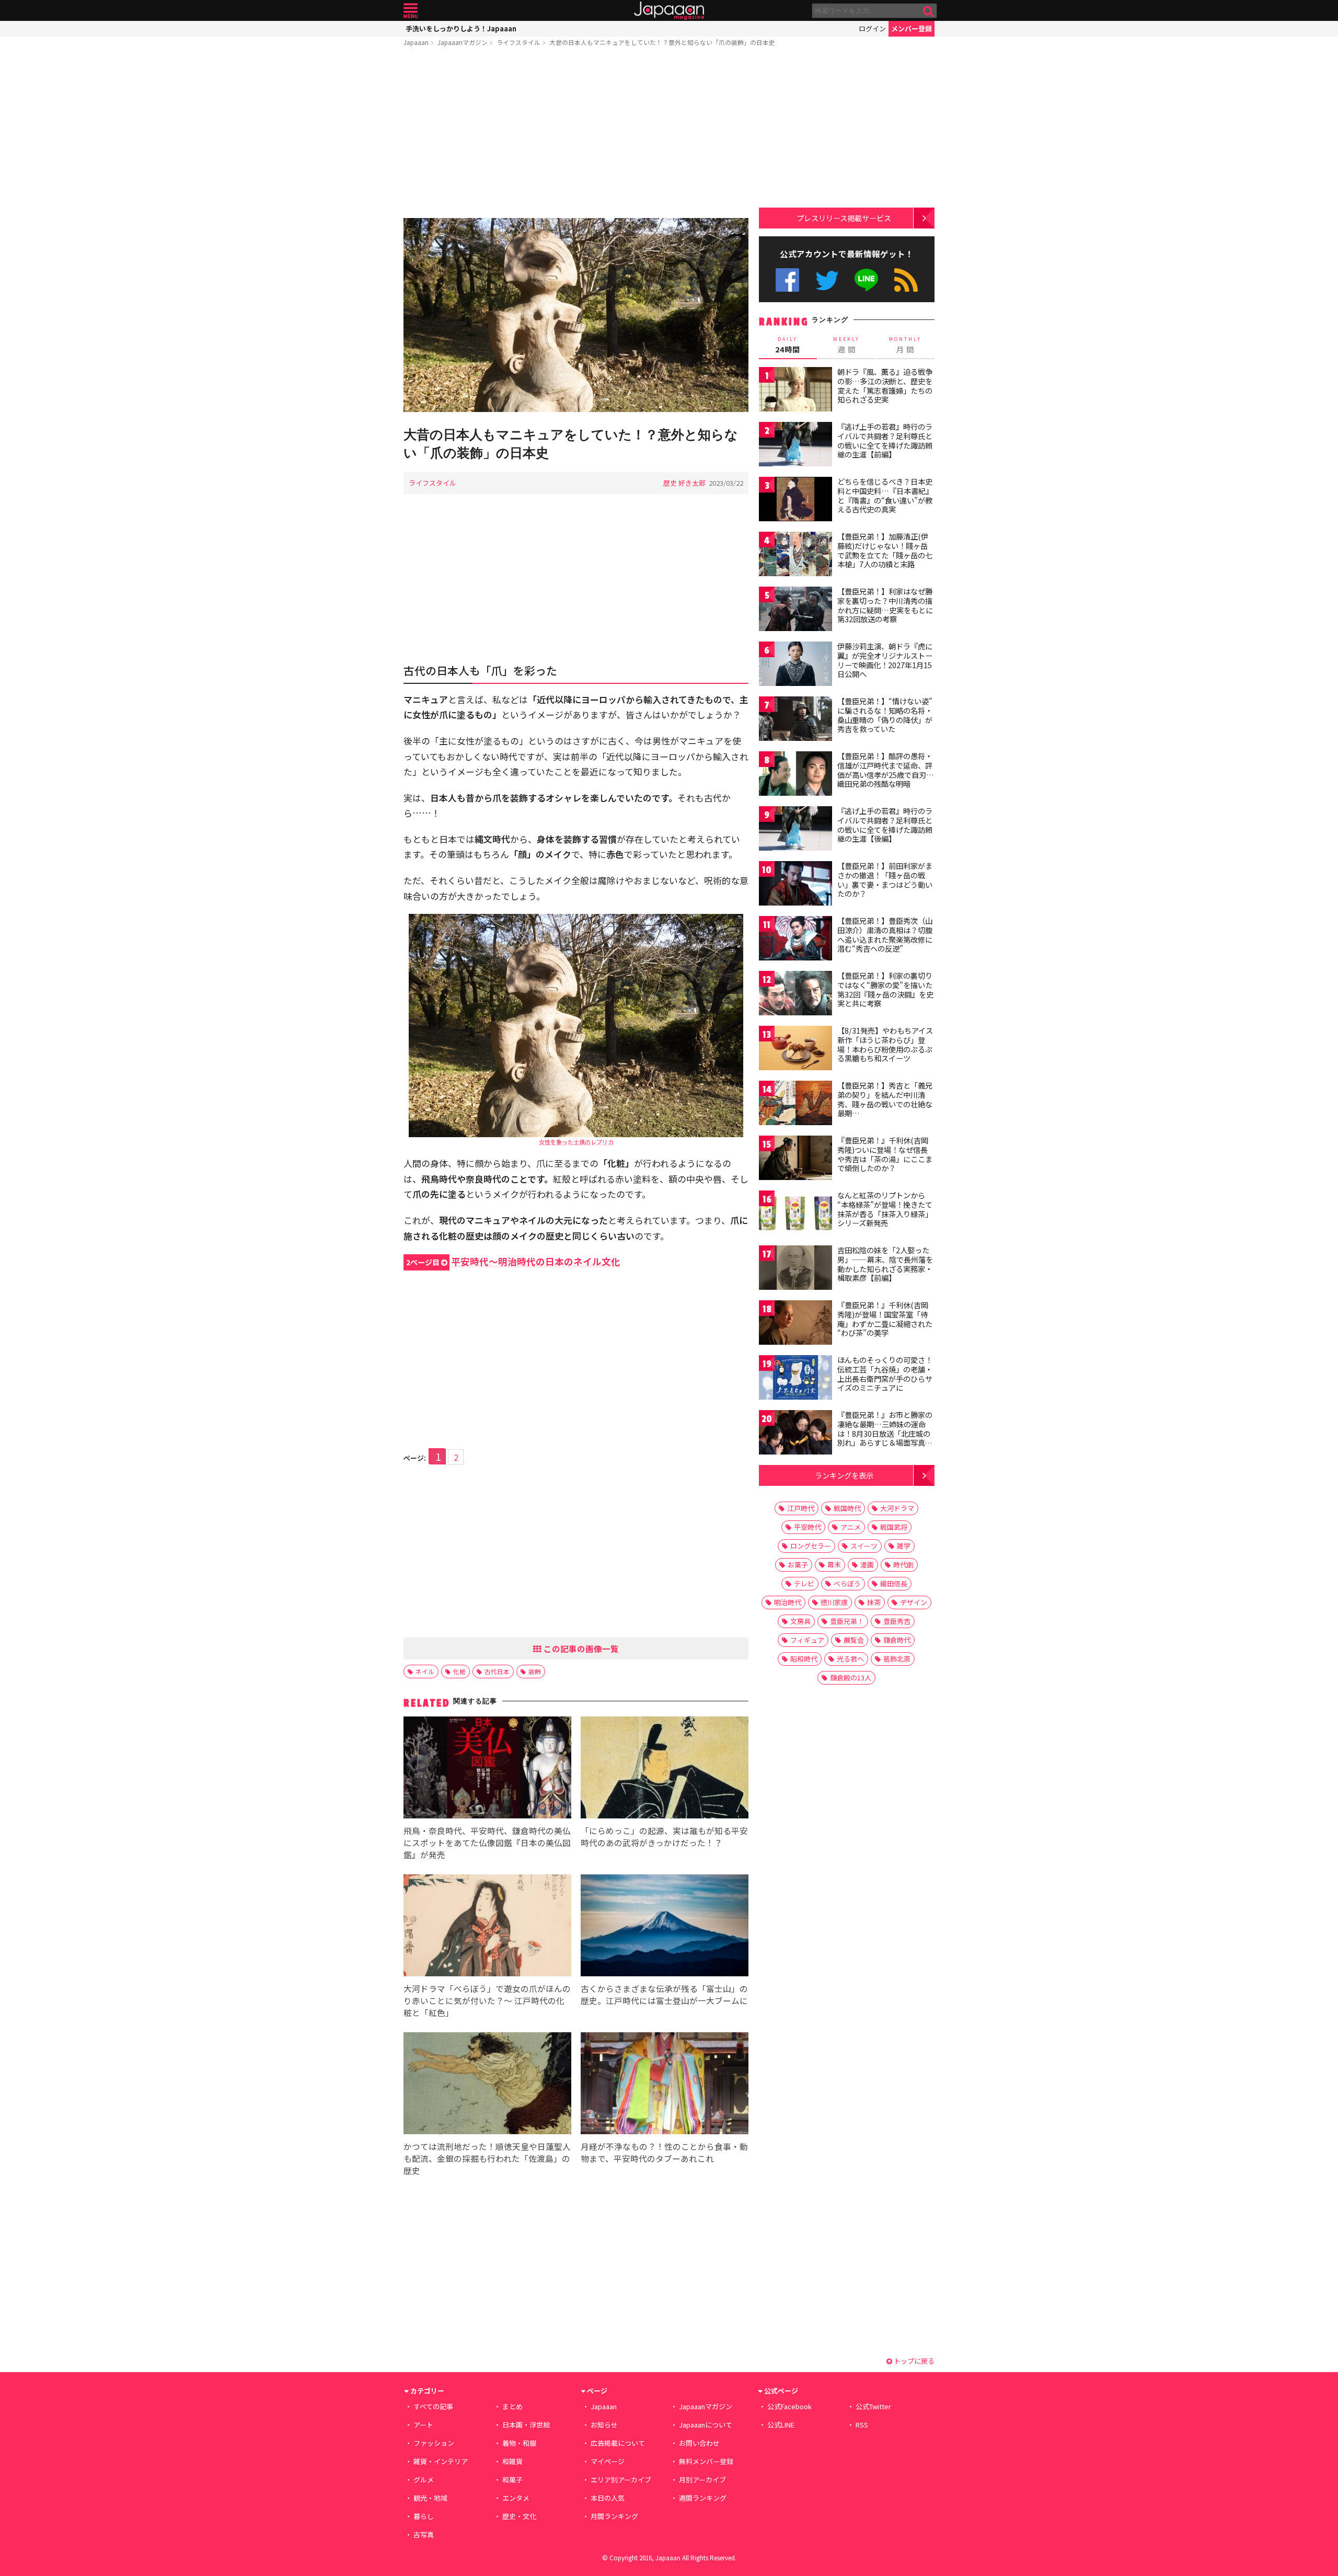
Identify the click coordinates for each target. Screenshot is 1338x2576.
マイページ (608, 2461)
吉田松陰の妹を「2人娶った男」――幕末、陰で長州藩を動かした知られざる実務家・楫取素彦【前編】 (885, 1264)
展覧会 (854, 1640)
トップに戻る (913, 2361)
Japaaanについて (706, 2425)
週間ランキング (703, 2498)
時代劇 (903, 1565)
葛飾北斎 (897, 1659)
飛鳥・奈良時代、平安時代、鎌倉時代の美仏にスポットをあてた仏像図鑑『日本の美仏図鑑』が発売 (487, 1842)
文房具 (800, 1621)
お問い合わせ (699, 2443)
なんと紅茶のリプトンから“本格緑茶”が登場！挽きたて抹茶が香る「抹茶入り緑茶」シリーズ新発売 (885, 1209)
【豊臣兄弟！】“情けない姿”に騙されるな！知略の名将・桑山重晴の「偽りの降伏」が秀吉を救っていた (885, 715)
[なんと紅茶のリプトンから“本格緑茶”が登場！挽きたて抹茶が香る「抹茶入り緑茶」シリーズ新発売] (795, 1214)
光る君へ (850, 1659)
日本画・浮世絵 (526, 2425)
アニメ (851, 1527)
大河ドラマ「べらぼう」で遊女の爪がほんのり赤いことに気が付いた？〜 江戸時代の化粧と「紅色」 (487, 2000)
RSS (906, 280)
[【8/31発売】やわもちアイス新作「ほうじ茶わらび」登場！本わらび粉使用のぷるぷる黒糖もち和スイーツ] (795, 1050)
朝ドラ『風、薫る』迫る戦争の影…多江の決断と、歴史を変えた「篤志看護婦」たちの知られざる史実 (885, 386)
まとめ (512, 2406)
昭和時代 (804, 1659)
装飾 (535, 1671)
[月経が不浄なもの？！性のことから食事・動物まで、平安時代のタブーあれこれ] (665, 2085)
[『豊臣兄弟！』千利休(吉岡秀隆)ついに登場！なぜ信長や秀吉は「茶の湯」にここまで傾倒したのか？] (795, 1159)
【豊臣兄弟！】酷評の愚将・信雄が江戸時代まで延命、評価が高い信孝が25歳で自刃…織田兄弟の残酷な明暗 (886, 770)
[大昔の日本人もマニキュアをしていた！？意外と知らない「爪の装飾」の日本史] (576, 317)
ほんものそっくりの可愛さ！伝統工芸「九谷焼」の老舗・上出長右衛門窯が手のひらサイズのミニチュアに (885, 1374)
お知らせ (604, 2425)
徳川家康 (834, 1602)
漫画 (867, 1565)
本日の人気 (608, 2498)
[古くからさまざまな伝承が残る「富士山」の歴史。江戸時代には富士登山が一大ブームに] (665, 1927)
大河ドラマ (897, 1508)
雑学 (904, 1546)
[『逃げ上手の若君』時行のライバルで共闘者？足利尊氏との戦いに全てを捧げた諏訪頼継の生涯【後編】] (795, 830)
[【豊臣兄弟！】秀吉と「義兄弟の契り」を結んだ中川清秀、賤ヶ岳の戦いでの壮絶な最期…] (795, 1104)
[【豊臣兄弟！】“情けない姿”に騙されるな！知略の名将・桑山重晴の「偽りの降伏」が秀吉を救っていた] (795, 720)
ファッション (434, 2443)
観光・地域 (430, 2498)
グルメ (424, 2480)
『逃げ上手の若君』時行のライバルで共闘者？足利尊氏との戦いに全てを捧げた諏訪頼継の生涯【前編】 (885, 440)
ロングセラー (811, 1546)
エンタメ (516, 2498)
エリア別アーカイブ (621, 2480)
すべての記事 (433, 2406)
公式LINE (867, 280)
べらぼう (847, 1583)
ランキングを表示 (844, 1475)
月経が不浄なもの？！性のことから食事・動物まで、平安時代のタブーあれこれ (664, 2152)
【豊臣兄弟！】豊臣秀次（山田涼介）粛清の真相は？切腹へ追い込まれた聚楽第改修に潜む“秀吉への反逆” (885, 935)
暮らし (424, 2516)
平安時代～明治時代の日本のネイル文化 (513, 1261)
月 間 (905, 345)
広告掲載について (618, 2443)
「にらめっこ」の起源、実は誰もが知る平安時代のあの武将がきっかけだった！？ (664, 1836)
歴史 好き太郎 (684, 483)
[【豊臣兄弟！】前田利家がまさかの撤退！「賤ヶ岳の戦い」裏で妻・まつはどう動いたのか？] (795, 885)
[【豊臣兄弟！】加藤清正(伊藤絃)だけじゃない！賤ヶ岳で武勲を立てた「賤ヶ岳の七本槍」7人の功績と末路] (795, 556)
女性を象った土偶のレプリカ (576, 1142)
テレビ (804, 1583)
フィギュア (807, 1640)
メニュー (411, 11)
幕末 (834, 1565)
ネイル (425, 1671)
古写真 (424, 2534)
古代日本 (497, 1671)
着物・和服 (519, 2443)
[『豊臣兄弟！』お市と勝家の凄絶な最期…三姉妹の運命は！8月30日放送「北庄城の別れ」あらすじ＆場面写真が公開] (795, 1434)
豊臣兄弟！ (847, 1621)
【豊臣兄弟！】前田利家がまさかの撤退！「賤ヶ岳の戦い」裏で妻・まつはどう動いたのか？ (885, 880)
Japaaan (669, 11)
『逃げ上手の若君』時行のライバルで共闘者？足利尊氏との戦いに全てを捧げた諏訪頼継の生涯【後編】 (885, 825)
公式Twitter (827, 280)
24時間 (788, 345)
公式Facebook (787, 280)
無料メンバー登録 (706, 2461)
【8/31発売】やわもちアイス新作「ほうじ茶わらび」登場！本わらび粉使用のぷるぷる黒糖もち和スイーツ (885, 1044)
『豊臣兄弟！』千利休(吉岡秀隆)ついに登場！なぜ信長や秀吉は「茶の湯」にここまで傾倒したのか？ (885, 1154)
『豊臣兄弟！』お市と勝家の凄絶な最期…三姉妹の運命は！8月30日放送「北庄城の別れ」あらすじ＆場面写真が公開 (885, 1433)
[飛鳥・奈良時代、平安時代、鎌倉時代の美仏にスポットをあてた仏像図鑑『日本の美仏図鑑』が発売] (487, 1769)
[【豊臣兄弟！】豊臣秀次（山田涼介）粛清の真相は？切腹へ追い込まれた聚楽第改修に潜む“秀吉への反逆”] (795, 940)
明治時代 (788, 1602)
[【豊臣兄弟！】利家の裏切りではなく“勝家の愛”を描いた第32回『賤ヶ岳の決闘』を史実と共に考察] (795, 995)
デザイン (914, 1602)
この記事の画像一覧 (580, 1648)
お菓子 (798, 1565)
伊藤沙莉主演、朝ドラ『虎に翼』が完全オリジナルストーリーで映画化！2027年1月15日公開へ (885, 660)
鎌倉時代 (897, 1640)
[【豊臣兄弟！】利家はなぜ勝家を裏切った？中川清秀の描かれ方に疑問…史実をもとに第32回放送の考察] (795, 610)
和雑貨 (512, 2461)
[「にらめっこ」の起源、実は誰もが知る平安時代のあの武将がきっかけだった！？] (665, 1769)
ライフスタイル (518, 42)
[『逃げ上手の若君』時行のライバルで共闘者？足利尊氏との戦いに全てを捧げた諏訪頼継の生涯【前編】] (795, 446)
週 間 (846, 345)
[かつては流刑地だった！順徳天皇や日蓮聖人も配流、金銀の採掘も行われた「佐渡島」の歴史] (487, 2085)
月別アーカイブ (702, 2480)
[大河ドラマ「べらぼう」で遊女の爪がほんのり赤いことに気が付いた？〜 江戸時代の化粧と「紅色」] (487, 1927)
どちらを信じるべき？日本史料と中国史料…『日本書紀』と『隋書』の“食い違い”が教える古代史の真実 (885, 495)
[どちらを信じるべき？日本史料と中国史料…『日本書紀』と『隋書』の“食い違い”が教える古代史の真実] (795, 501)
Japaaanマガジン (463, 42)
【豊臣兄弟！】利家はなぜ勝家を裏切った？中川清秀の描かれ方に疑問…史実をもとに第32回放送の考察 (885, 605)
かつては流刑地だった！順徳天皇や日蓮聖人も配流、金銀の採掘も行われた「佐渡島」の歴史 (487, 2158)
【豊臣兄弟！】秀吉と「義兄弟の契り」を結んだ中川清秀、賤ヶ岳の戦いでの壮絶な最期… (885, 1099)
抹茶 (874, 1602)
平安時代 (808, 1527)
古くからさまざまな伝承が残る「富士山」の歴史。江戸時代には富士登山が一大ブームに (664, 1994)
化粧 (459, 1671)
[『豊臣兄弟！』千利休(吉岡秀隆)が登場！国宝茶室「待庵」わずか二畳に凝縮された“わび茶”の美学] (795, 1324)
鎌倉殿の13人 (851, 1678)
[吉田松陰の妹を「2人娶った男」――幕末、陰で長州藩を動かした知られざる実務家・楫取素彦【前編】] (795, 1269)
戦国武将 (894, 1527)
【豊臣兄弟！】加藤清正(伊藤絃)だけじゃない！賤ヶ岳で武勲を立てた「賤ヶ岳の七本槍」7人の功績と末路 (885, 550)
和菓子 (512, 2480)
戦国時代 (847, 1508)
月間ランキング (614, 2516)
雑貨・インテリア (441, 2461)
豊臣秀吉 (897, 1621)
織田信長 (894, 1583)
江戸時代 (801, 1508)
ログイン (872, 28)
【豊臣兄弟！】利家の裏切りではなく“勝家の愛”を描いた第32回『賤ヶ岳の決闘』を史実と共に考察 (885, 989)
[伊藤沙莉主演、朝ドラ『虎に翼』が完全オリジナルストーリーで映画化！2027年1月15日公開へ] (795, 665)
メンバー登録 (912, 28)
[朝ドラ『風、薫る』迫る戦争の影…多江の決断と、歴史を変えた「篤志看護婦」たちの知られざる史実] (795, 391)
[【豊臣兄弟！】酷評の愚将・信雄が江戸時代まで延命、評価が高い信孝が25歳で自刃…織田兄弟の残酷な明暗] (795, 775)
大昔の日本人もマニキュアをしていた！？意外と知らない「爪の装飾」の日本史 (662, 42)
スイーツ (864, 1546)
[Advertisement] (576, 134)
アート (423, 2425)
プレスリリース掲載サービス (844, 218)
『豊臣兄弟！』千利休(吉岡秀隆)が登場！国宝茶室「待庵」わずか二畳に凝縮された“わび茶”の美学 (885, 1319)
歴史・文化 (519, 2516)
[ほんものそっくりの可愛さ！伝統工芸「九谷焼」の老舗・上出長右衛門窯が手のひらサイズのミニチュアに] (795, 1379)
